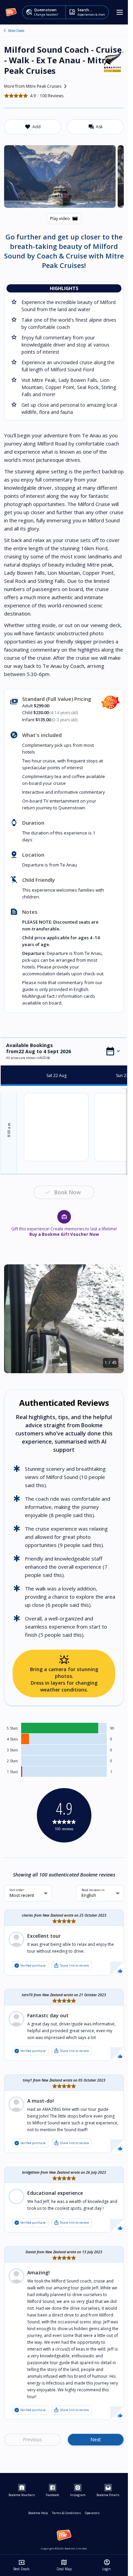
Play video (64, 219)
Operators (92, 2513)
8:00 (9, 1129)
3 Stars (12, 1750)
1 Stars (12, 1772)
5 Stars (12, 1728)
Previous (32, 2439)
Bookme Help (38, 2513)
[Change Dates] (113, 1051)
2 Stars (12, 1761)
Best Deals (21, 2565)
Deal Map (64, 2565)
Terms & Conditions (66, 2513)
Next (96, 2439)
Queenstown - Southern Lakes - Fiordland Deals (5, 31)
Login (107, 2565)
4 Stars (12, 1739)
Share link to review (71, 1966)
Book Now (68, 1192)
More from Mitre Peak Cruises (37, 86)
